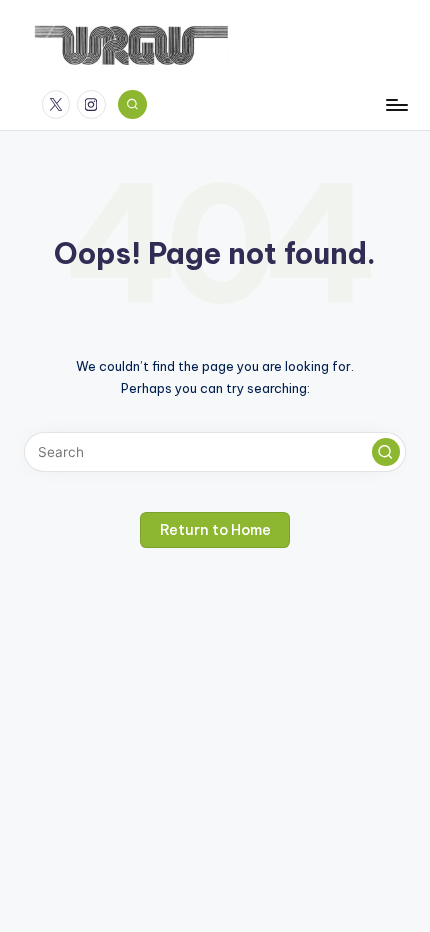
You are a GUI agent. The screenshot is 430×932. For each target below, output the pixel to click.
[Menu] (396, 104)
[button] (386, 452)
